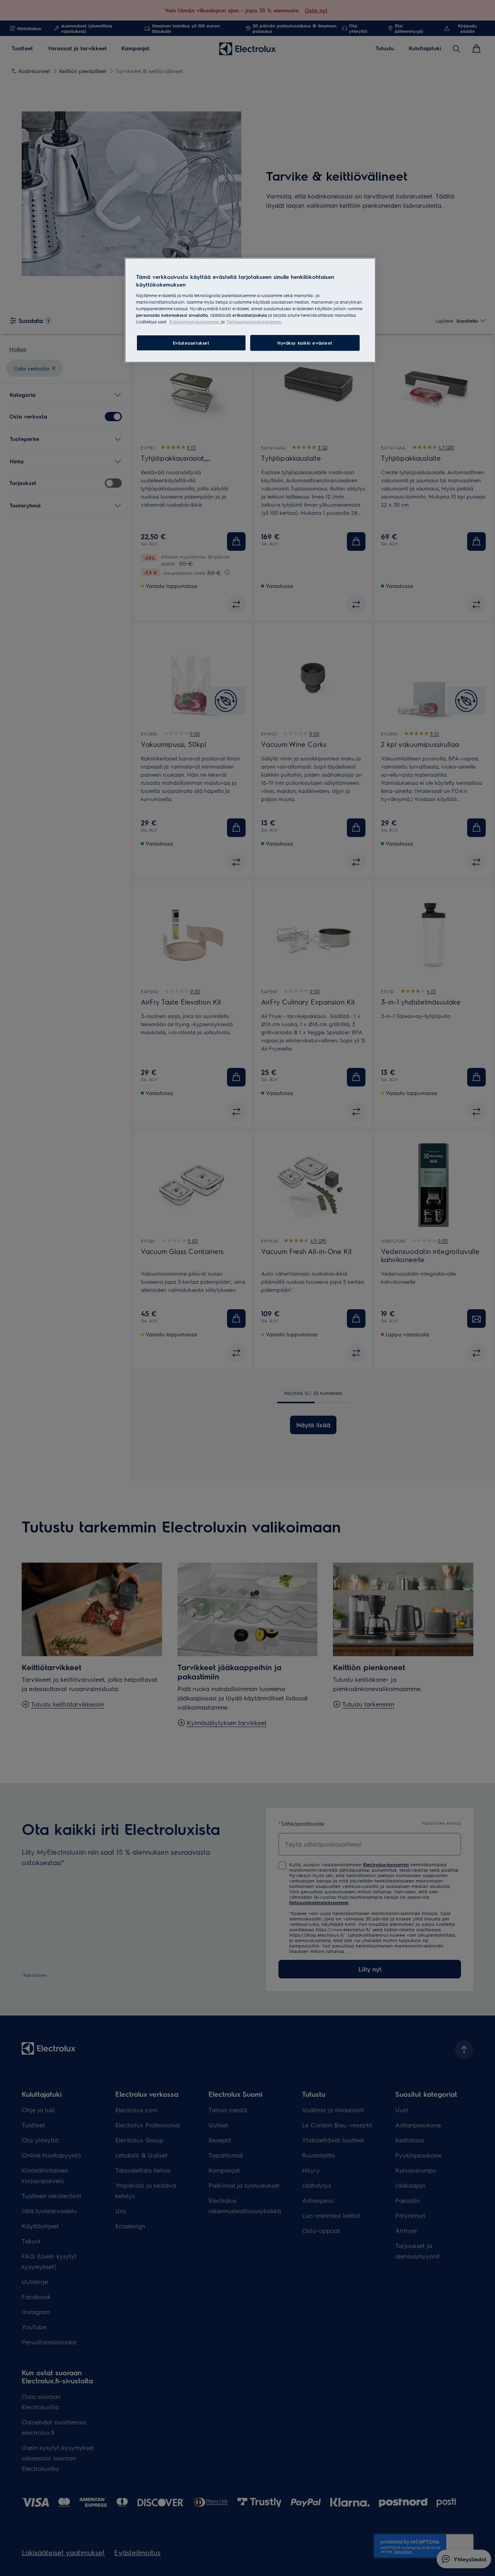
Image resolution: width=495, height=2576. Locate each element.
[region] (250, 310)
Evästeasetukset (191, 343)
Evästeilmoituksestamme (195, 322)
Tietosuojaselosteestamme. (254, 322)
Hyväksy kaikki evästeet (305, 343)
